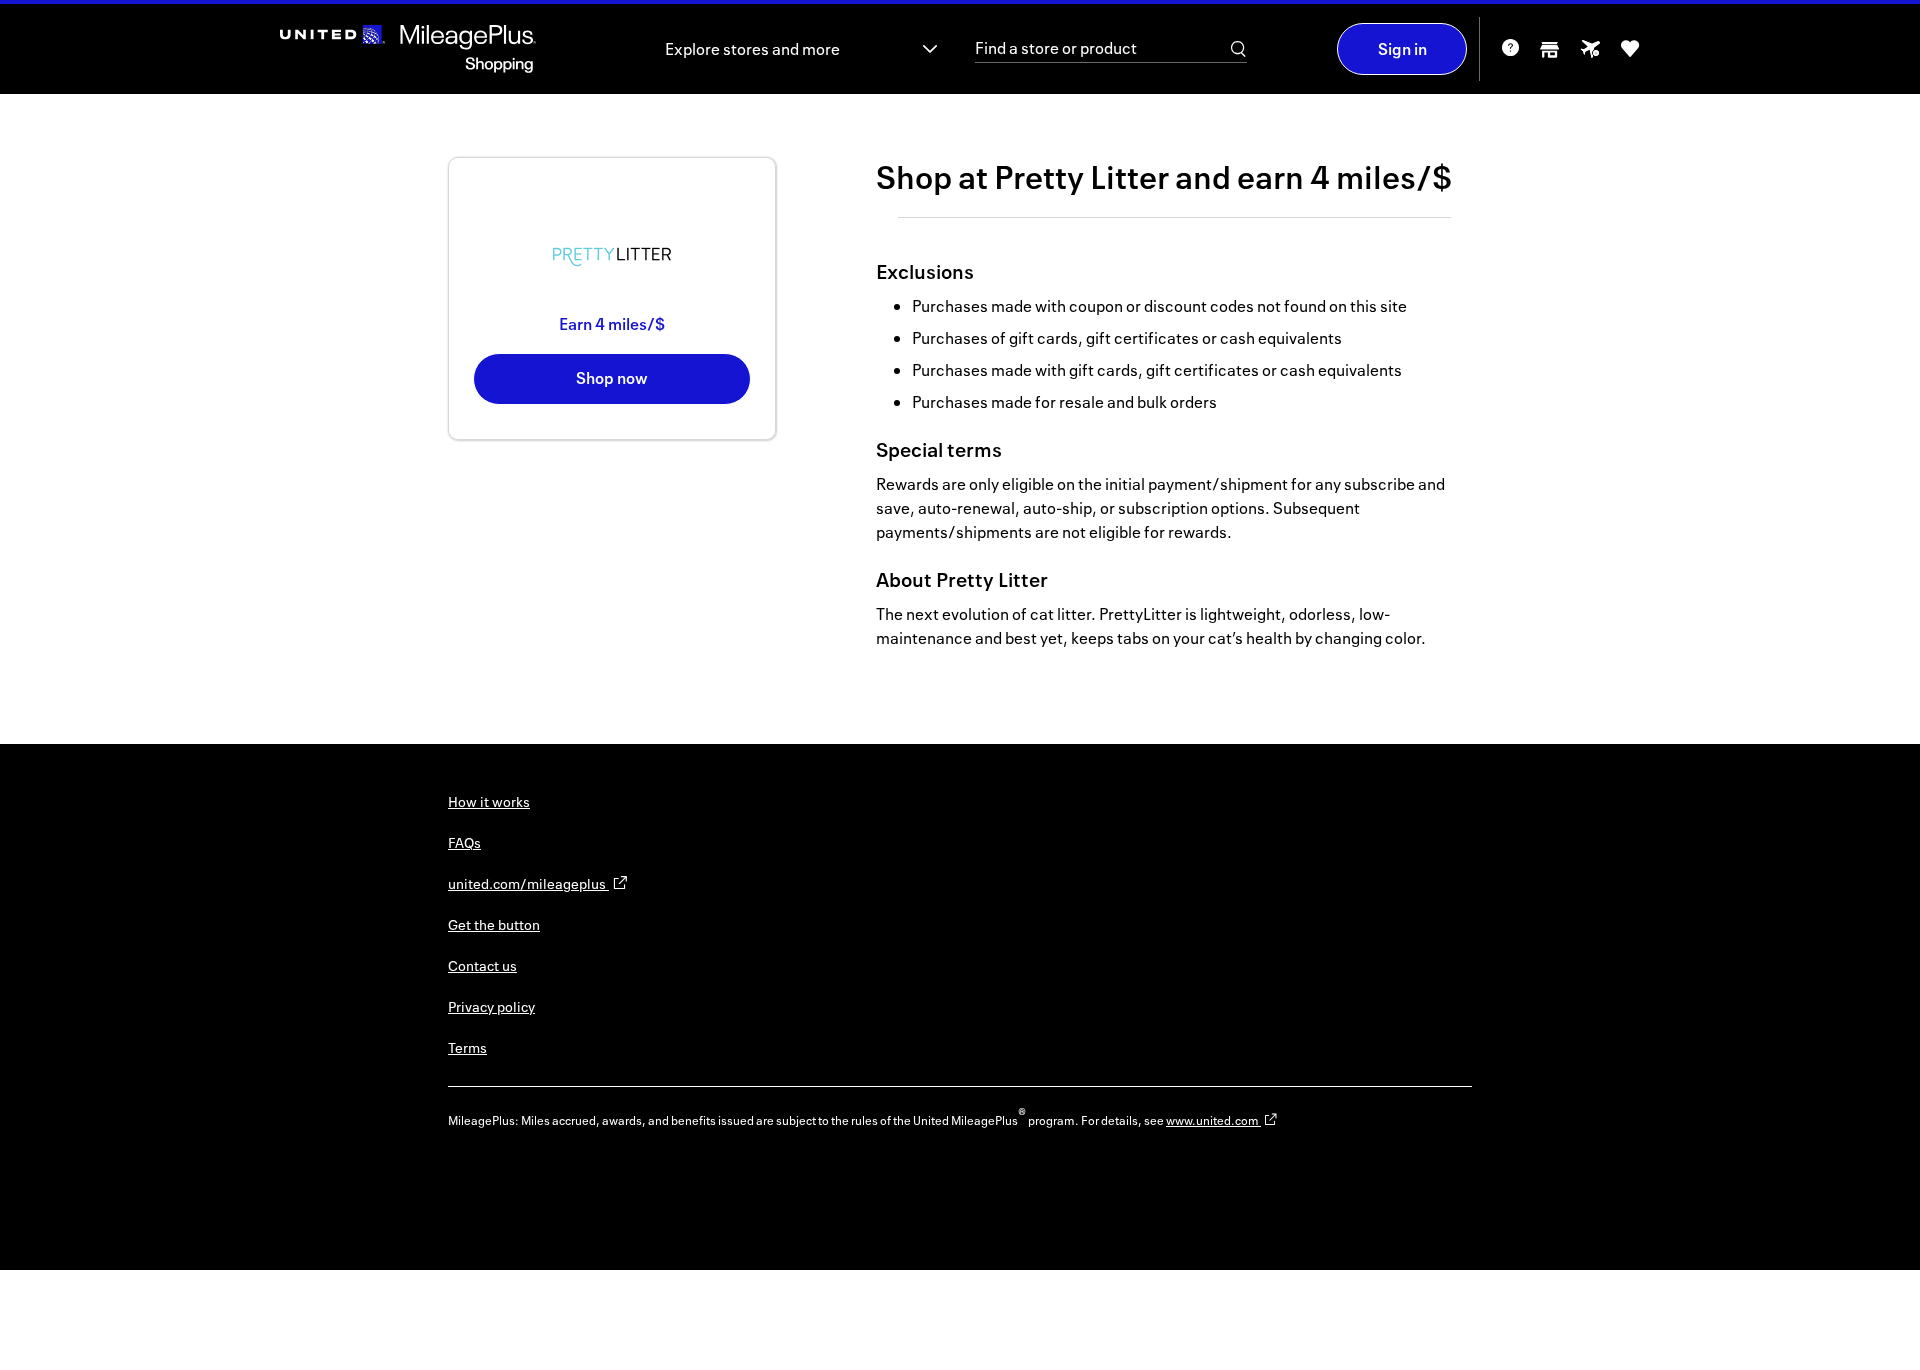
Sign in (1402, 49)
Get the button (494, 924)
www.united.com (1213, 1120)
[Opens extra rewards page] (1590, 54)
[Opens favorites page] (1630, 55)
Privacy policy (491, 1006)
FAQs (464, 842)
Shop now (612, 378)
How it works (489, 801)
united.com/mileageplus (528, 883)
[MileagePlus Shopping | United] (408, 49)
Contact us (482, 965)
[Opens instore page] (1550, 55)
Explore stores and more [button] (752, 49)
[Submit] (1239, 49)
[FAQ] (1510, 54)
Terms (467, 1047)
